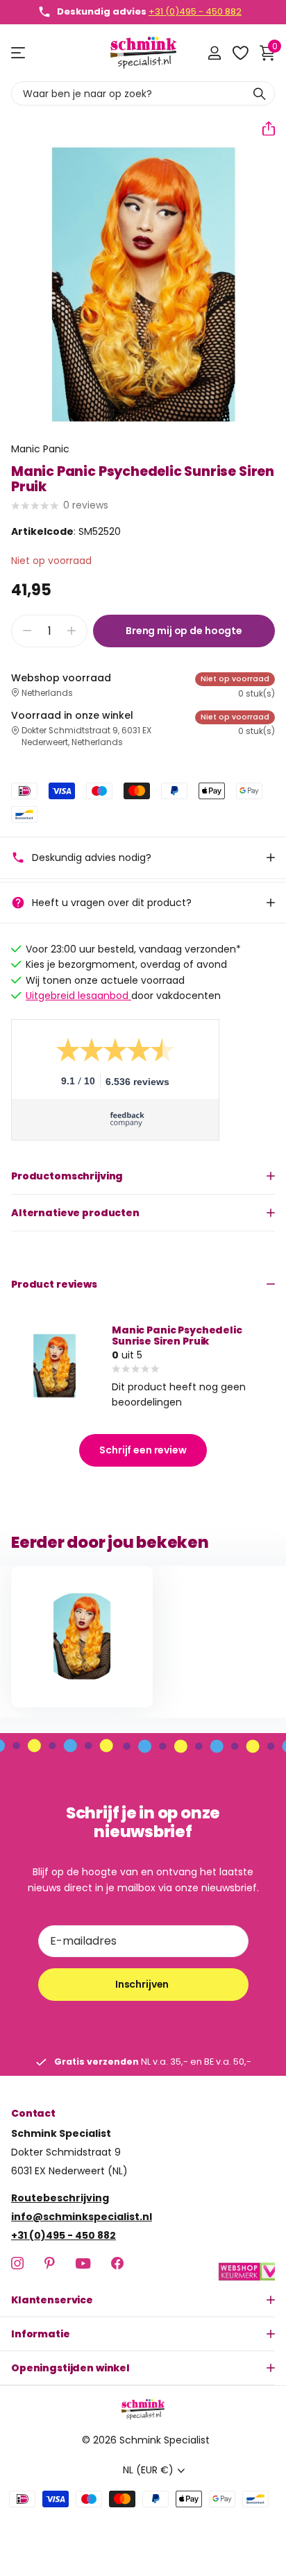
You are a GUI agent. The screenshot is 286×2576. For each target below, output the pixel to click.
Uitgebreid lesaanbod (78, 996)
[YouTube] (83, 2263)
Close (143, 2300)
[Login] (214, 53)
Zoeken (260, 93)
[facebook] (117, 2263)
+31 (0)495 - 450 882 (195, 11)
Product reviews (54, 1284)
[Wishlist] (240, 53)
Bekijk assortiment (19, 53)
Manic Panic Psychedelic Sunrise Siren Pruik (177, 1336)
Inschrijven (143, 1984)
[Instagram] (17, 2263)
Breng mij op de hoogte (184, 631)
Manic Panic (40, 449)
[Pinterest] (50, 2263)
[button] (263, 128)
